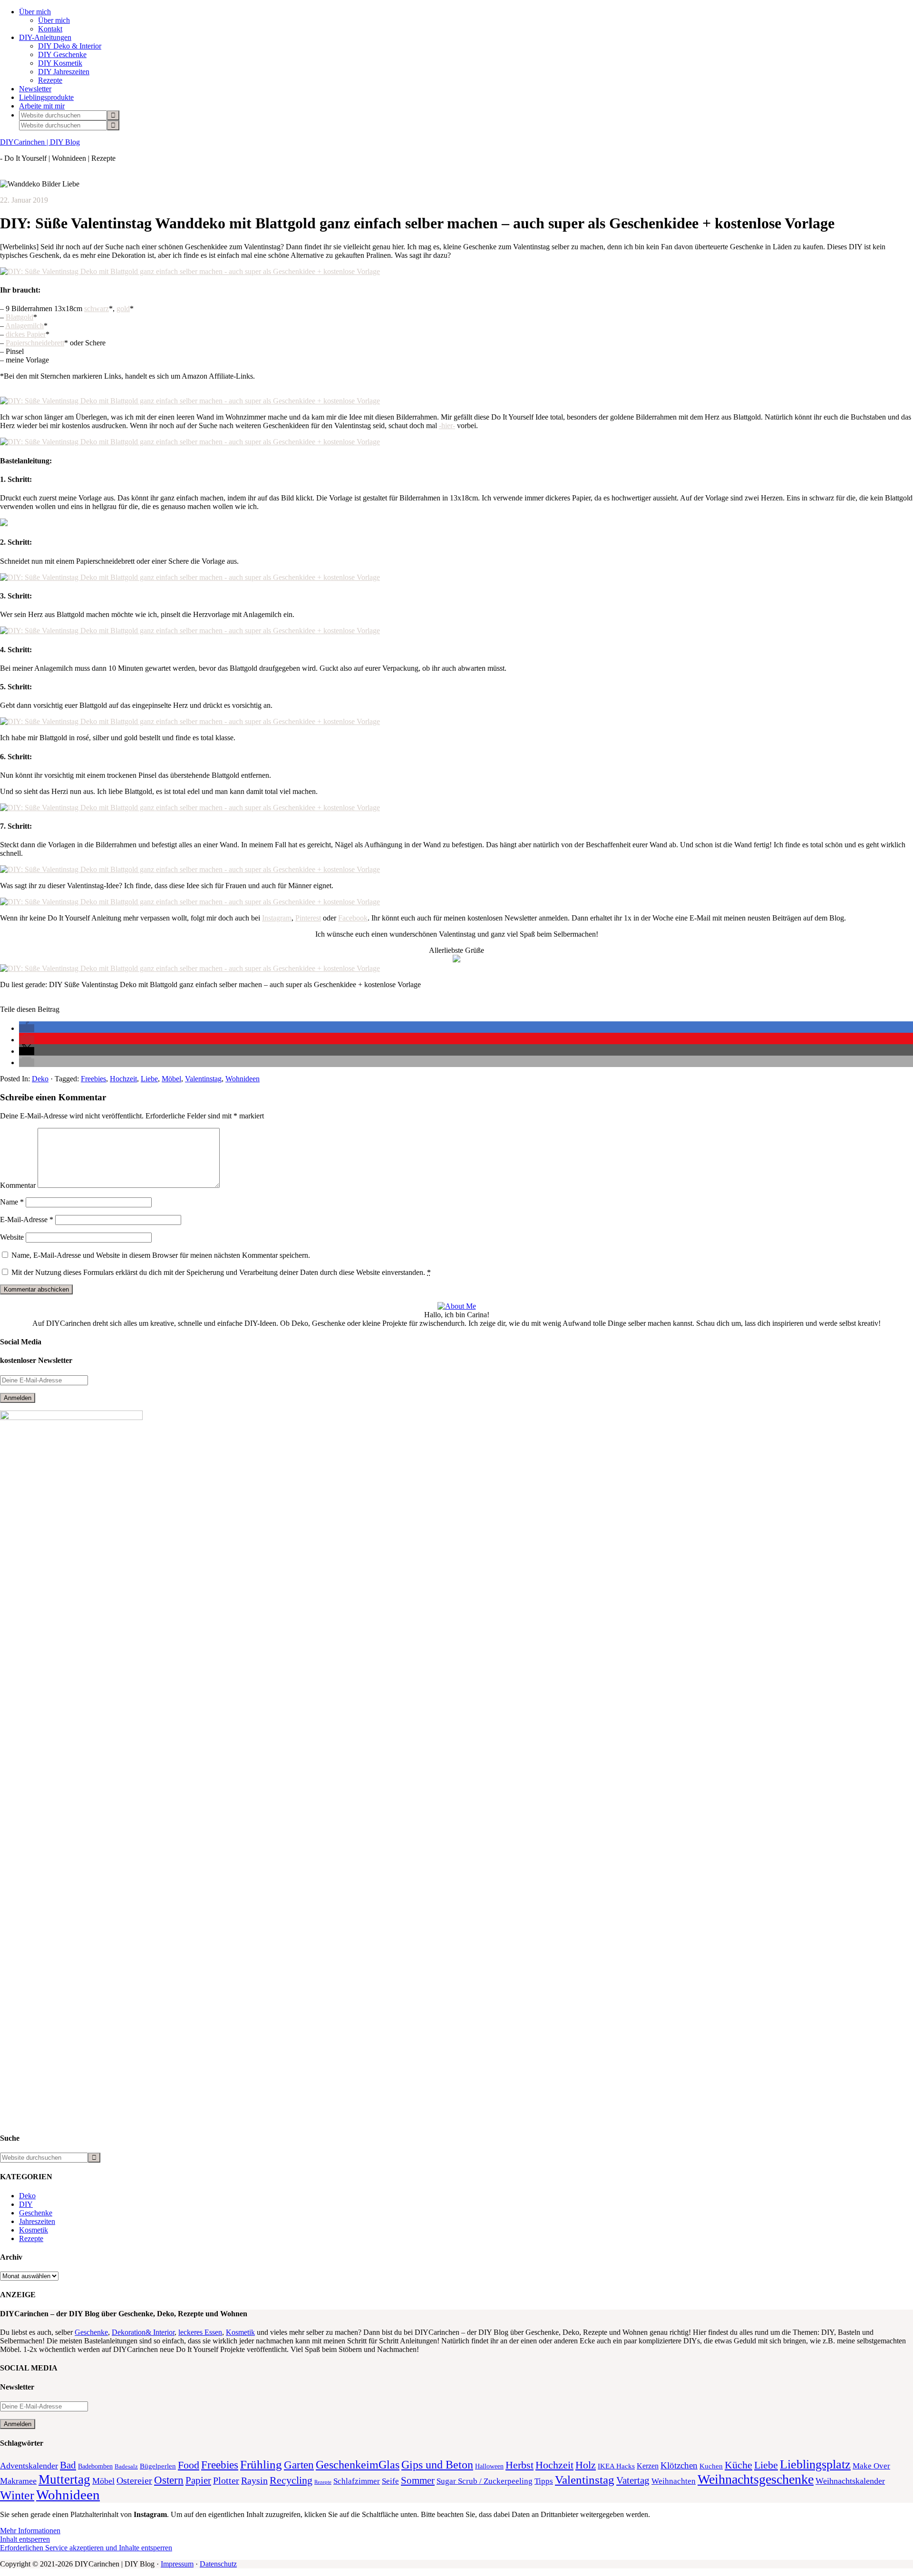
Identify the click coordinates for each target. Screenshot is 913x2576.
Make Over (871, 2466)
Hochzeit (123, 1079)
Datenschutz (218, 2564)
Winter (17, 2495)
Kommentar (18, 1185)
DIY (26, 2204)
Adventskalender (29, 2466)
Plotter (226, 2480)
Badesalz (126, 2467)
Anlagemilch (24, 326)
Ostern (169, 2480)
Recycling (291, 2480)
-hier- (447, 426)
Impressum (177, 2564)
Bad (68, 2465)
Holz (586, 2465)
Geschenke (36, 2213)
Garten (299, 2465)
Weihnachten (674, 2481)
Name (12, 1202)
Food (189, 2465)
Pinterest (308, 918)
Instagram (277, 918)
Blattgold (19, 317)
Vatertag (633, 2480)
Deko (40, 1079)
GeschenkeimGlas (358, 2464)
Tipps (544, 2481)
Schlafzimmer (357, 2481)
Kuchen (711, 2466)
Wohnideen (243, 1079)
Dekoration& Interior (143, 2332)
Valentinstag (203, 1079)
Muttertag (64, 2479)
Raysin (254, 2481)
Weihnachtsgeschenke (756, 2479)
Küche (738, 2465)
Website (12, 1237)
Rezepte (31, 2238)
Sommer (418, 2480)
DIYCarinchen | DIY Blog (40, 142)
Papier (198, 2480)
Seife (390, 2481)
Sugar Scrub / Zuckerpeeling (485, 2481)
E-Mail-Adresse (27, 1219)
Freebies (93, 1079)
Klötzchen (679, 2465)
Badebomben (95, 2466)
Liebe (149, 1079)
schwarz (97, 309)
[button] (27, 1028)
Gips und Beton (437, 2465)
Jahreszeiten (37, 2221)
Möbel (171, 1079)
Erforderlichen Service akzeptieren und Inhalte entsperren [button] (86, 2548)
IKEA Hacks (616, 2466)
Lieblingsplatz (815, 2464)
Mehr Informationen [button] (30, 2531)
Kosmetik (34, 2230)
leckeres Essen (200, 2332)
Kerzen (648, 2466)
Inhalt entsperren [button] (25, 2539)
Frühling (261, 2464)
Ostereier (134, 2481)
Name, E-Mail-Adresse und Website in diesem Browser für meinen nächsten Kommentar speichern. (161, 1255)
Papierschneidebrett (35, 343)
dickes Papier (26, 334)
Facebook (353, 918)
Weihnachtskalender (850, 2481)
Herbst (520, 2465)
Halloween (489, 2466)
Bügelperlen (158, 2466)
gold (123, 309)
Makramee (18, 2481)
